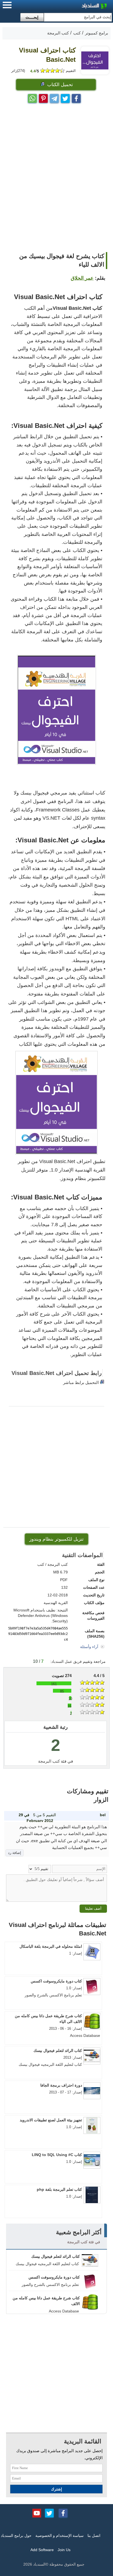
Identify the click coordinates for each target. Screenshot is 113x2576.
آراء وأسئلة (90, 1647)
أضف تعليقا (93, 1908)
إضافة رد (15, 1853)
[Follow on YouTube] (37, 2513)
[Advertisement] (56, 188)
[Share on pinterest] (43, 97)
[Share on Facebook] (76, 97)
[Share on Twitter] (65, 97)
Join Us (64, 2550)
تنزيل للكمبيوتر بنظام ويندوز (56, 1539)
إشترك (56, 2489)
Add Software (42, 2550)
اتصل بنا (94, 2536)
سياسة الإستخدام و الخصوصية (60, 2536)
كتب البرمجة (49, 1761)
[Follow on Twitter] (49, 2513)
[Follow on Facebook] (63, 2513)
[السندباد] (80, 7)
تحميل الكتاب (59, 85)
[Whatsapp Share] (32, 97)
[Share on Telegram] (54, 97)
